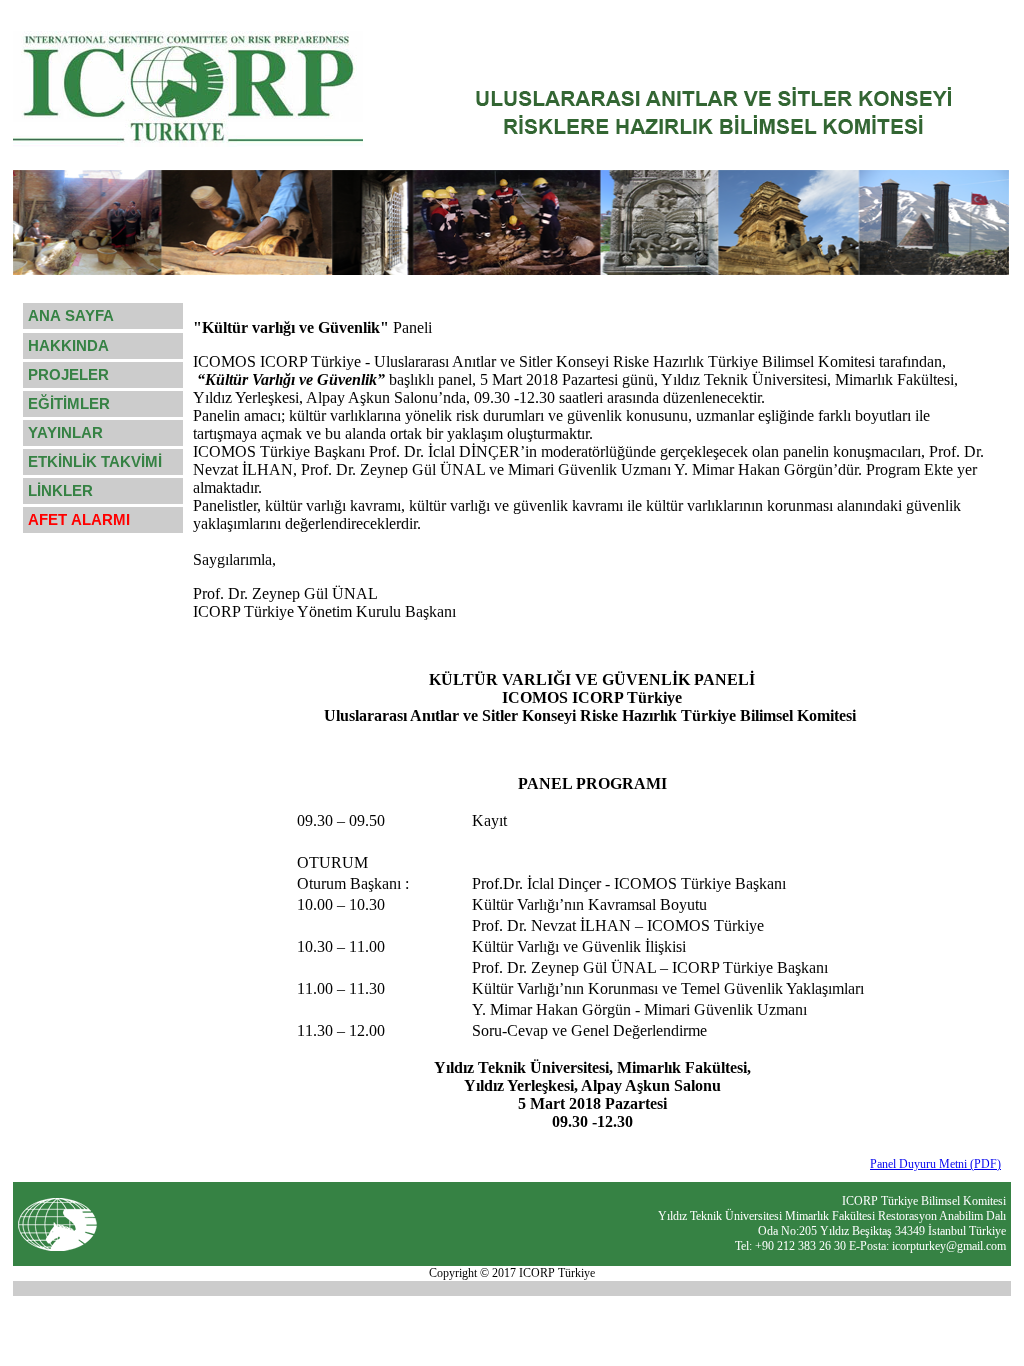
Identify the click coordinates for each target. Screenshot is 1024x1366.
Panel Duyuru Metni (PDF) (935, 1164)
